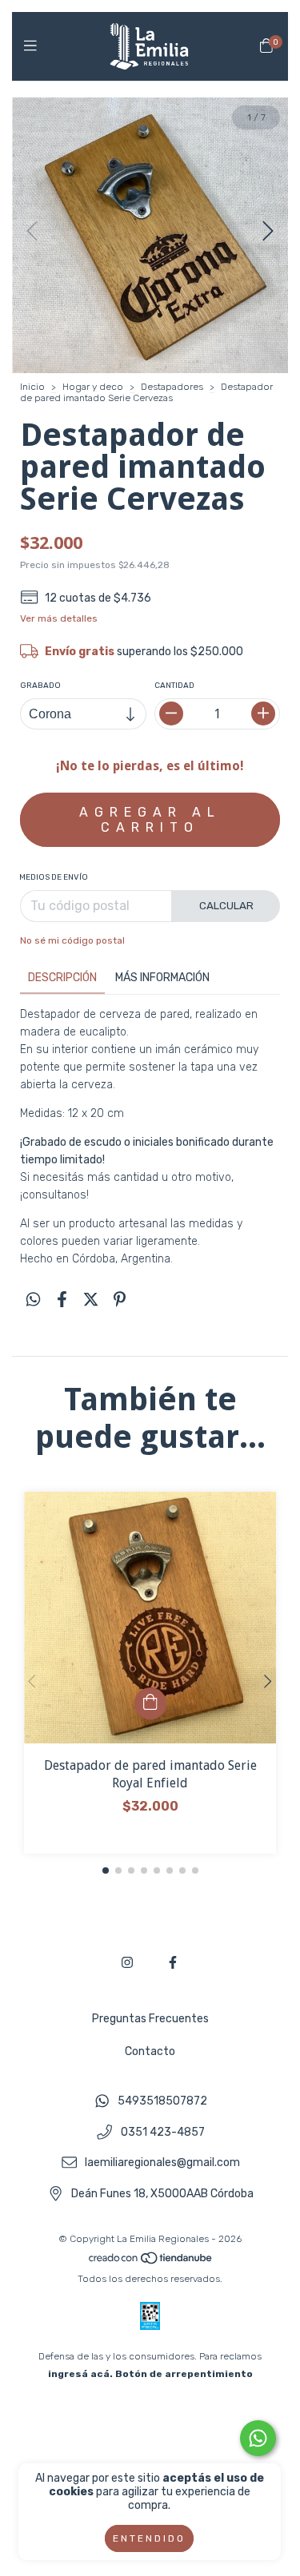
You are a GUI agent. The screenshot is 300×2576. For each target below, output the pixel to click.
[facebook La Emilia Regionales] (173, 1963)
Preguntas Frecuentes (150, 2019)
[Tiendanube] (151, 2261)
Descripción (62, 978)
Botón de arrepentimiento (184, 2374)
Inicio (32, 387)
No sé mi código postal (72, 940)
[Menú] (34, 46)
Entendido (149, 2538)
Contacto (150, 2051)
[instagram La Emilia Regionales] (127, 1963)
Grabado (40, 686)
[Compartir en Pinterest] (120, 1300)
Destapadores (172, 387)
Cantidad (174, 686)
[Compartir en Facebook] (62, 1300)
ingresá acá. (80, 2374)
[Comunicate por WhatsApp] (258, 2438)
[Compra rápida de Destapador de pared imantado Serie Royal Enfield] (150, 1703)
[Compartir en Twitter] (91, 1300)
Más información (162, 978)
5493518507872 (162, 2101)
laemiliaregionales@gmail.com (162, 2163)
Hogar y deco (93, 387)
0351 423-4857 (163, 2132)
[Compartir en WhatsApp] (33, 1300)
